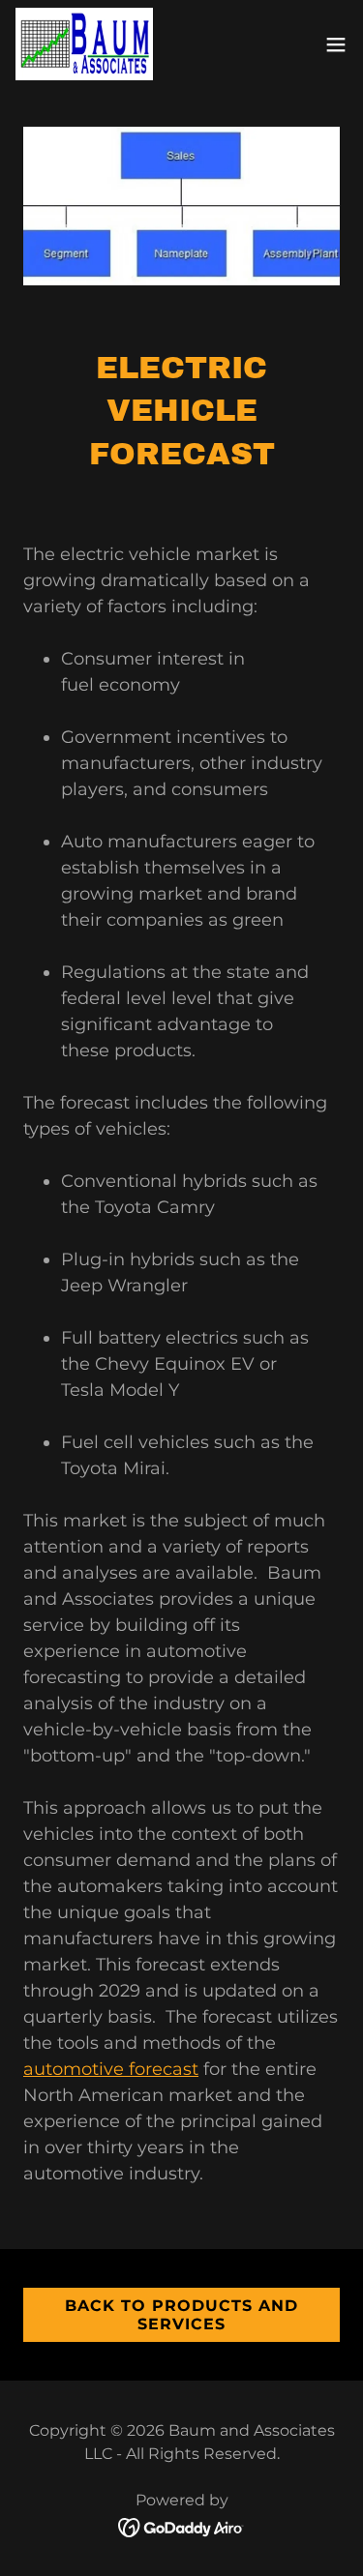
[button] (336, 44)
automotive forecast (111, 2069)
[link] (84, 44)
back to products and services (181, 2315)
